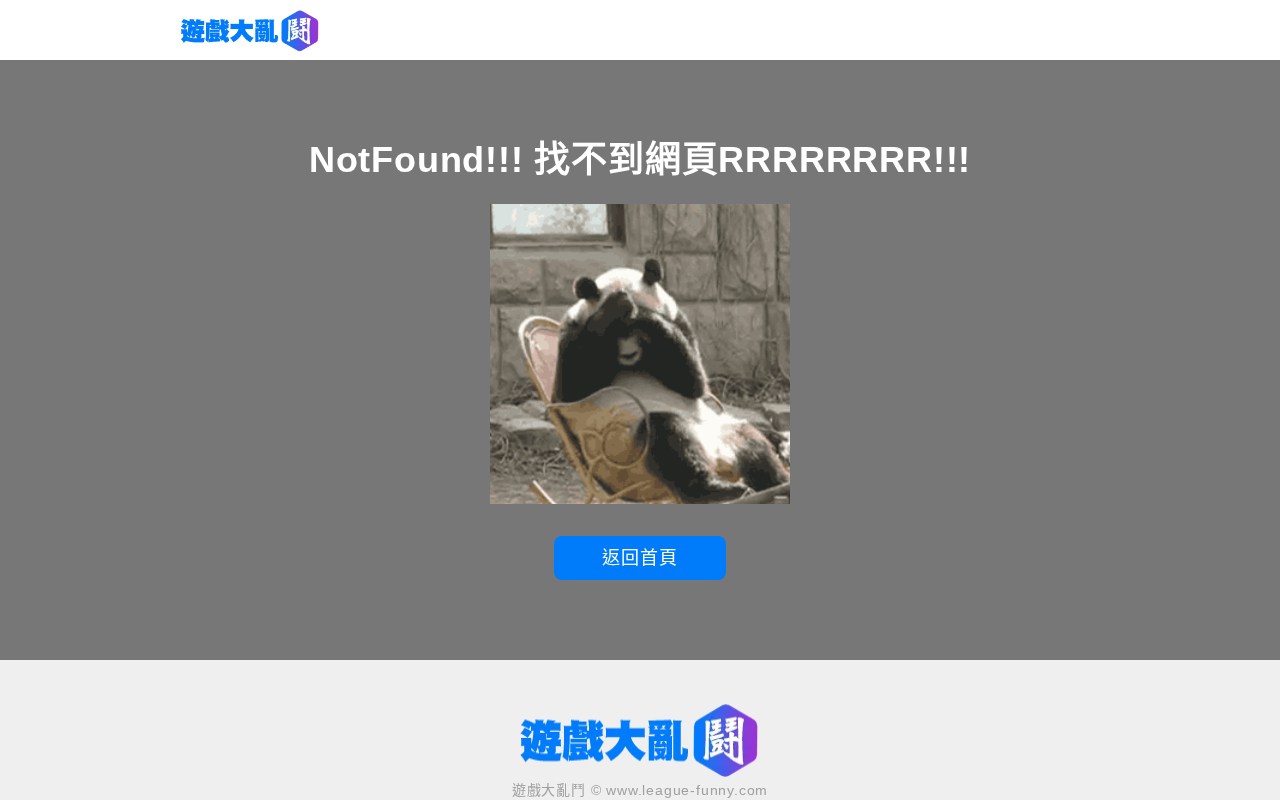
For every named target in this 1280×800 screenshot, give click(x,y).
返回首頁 (639, 558)
